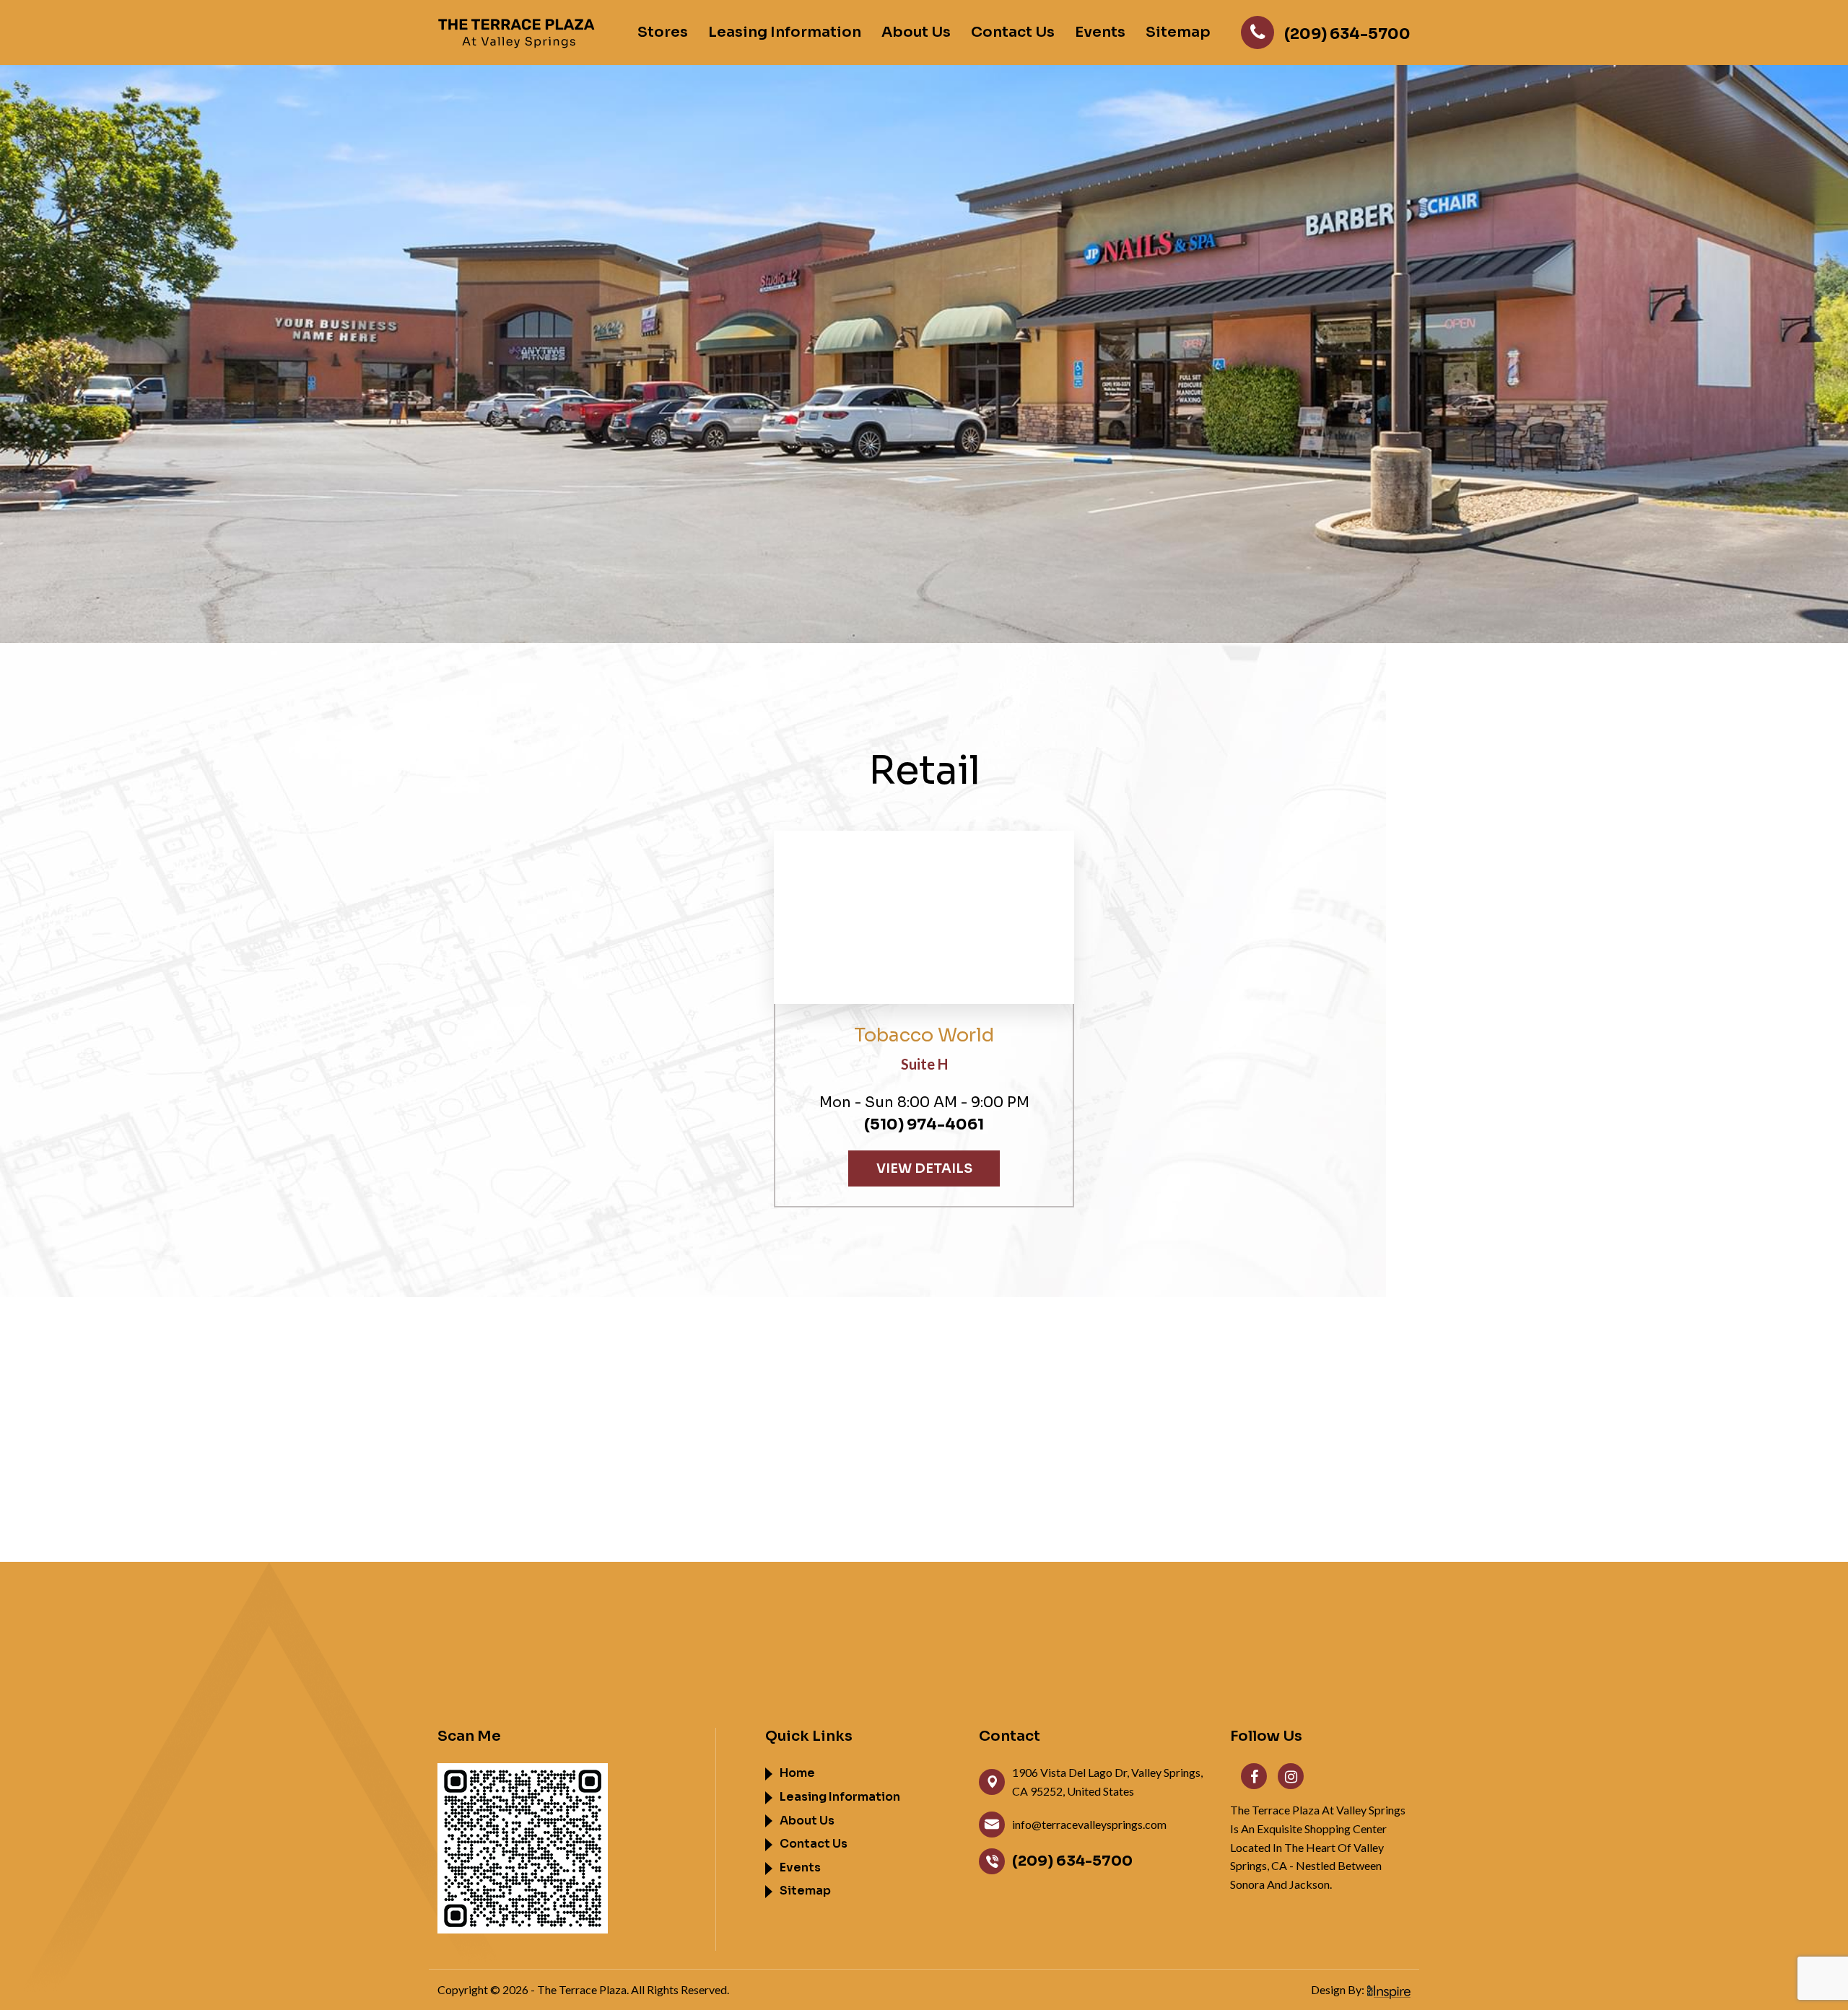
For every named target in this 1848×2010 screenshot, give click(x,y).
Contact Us (1013, 32)
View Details (924, 1168)
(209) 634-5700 (1072, 1861)
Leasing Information (785, 32)
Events (1100, 32)
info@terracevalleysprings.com (1089, 1824)
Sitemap (1178, 32)
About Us (916, 32)
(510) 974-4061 (924, 1124)
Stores (663, 32)
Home (797, 1773)
